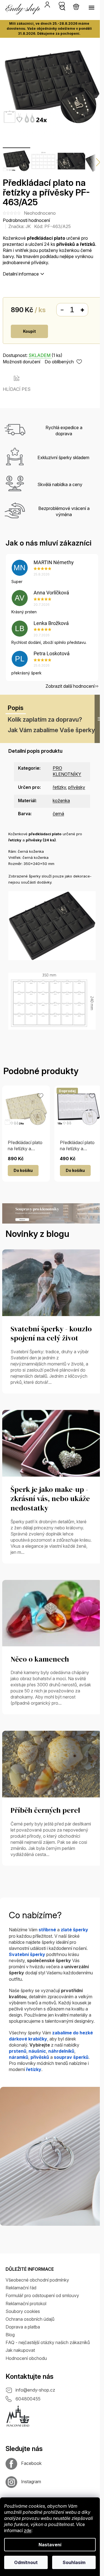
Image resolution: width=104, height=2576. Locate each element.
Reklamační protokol (26, 2304)
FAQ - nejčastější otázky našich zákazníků (48, 2342)
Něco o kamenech (40, 1659)
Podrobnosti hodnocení (26, 220)
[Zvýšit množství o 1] (82, 310)
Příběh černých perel (45, 1810)
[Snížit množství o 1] (62, 310)
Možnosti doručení (21, 362)
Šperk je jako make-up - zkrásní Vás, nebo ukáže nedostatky (50, 1499)
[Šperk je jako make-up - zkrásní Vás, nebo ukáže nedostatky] (52, 1443)
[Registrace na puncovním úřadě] (18, 2416)
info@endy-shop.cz (35, 2390)
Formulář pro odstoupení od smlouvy (42, 2295)
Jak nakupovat (20, 2350)
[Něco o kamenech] (52, 1613)
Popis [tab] (16, 708)
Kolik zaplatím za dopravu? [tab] (45, 719)
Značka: (20, 226)
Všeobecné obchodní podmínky (37, 2280)
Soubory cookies (23, 2311)
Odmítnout (26, 2562)
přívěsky (77, 787)
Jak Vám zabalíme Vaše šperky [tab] (51, 730)
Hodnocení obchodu (26, 2358)
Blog (10, 2335)
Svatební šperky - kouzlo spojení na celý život (51, 1334)
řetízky (59, 787)
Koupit (29, 331)
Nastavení (50, 2545)
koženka (61, 801)
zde (28, 2530)
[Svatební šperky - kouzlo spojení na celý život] (52, 1282)
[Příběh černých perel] (52, 1764)
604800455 (28, 2399)
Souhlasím (74, 2562)
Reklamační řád (21, 2288)
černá (58, 814)
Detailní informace (21, 274)
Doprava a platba (23, 2327)
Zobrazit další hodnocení (70, 686)
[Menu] (92, 7)
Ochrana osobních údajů (30, 2319)
